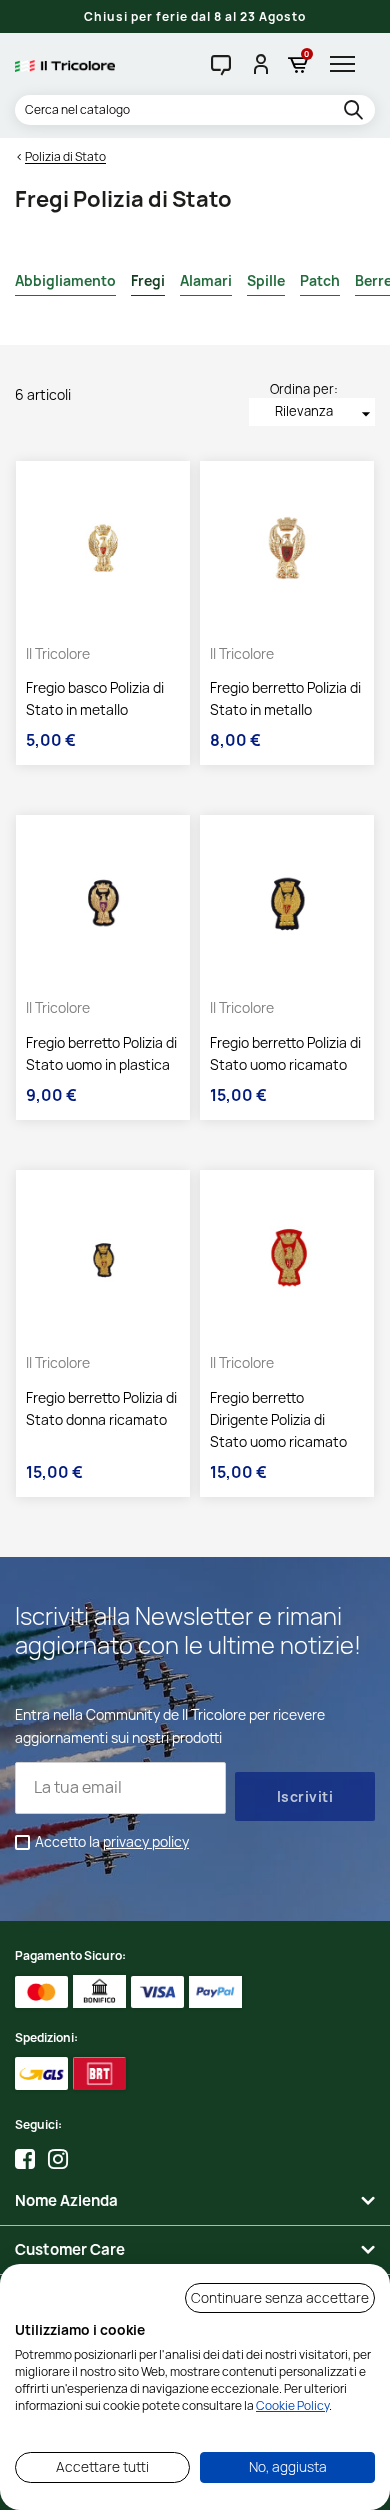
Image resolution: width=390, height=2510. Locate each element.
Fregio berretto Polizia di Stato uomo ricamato (285, 1053)
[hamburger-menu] (347, 64)
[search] (356, 111)
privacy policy (146, 1841)
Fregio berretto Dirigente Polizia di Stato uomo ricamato (278, 1420)
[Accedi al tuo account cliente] (259, 64)
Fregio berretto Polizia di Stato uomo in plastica (101, 1053)
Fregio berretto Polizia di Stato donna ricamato (101, 1408)
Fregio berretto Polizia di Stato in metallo (285, 698)
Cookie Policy (292, 2405)
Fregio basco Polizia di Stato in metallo (95, 698)
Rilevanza (325, 413)
